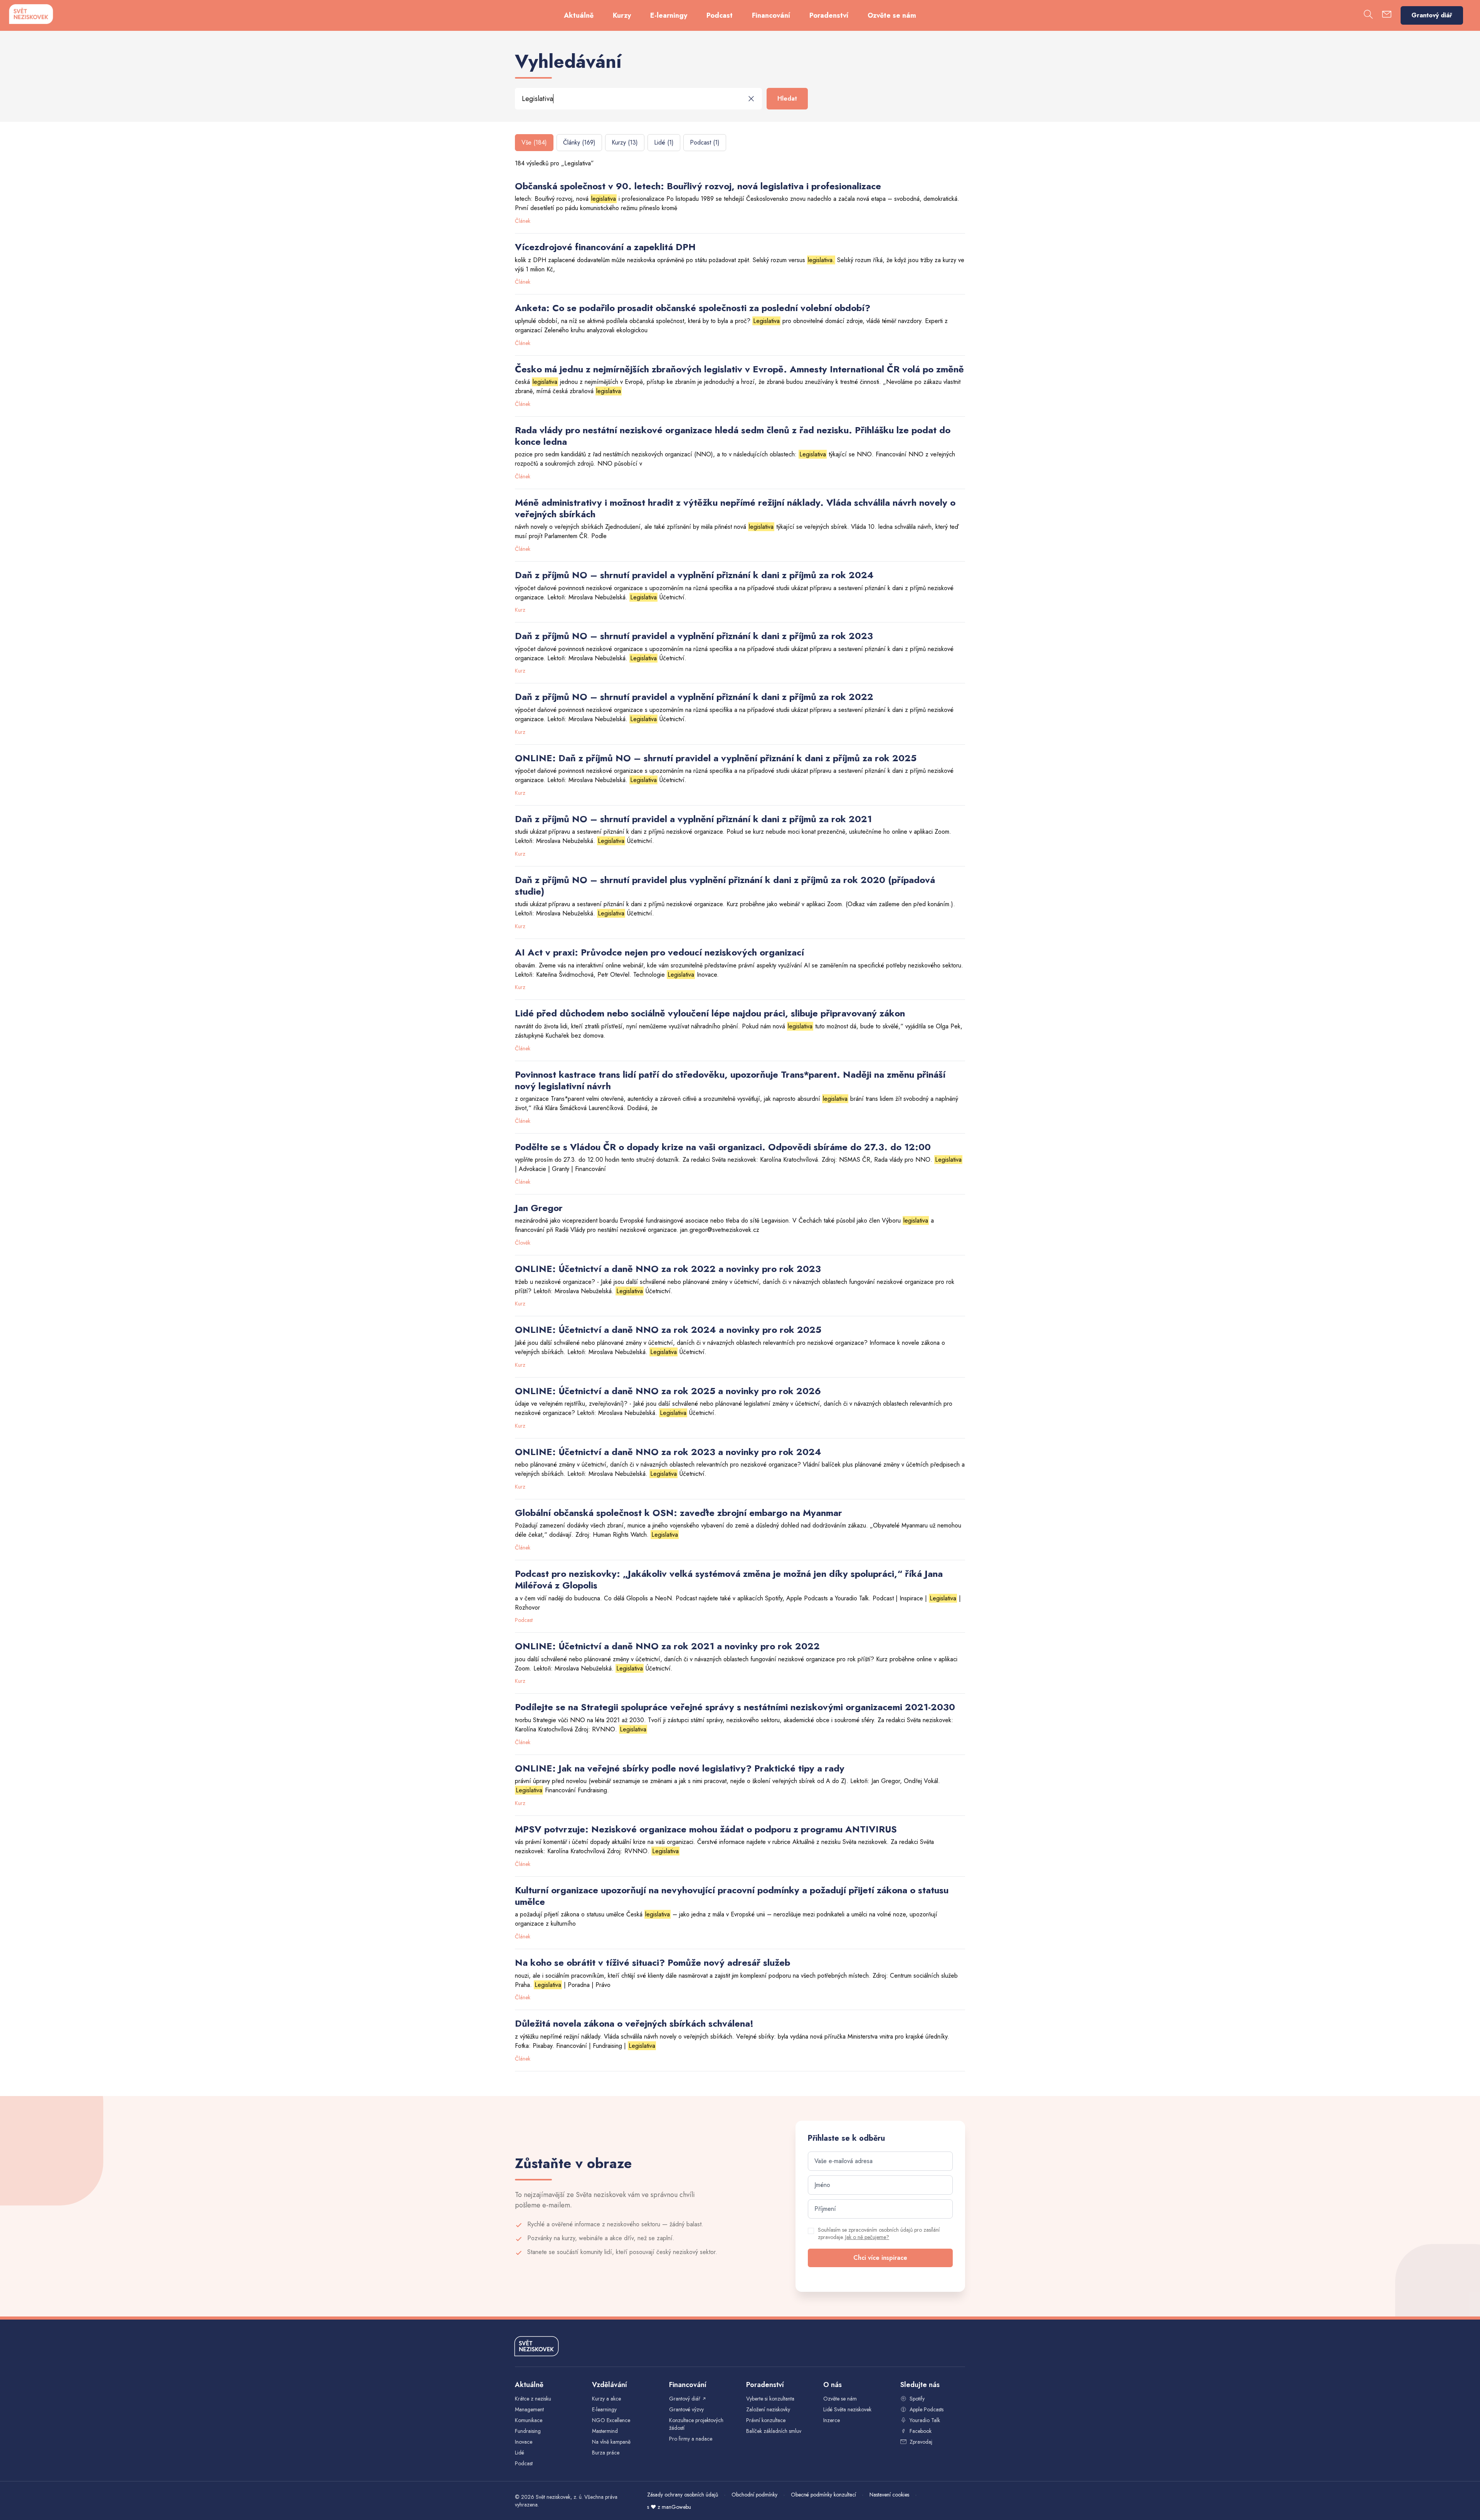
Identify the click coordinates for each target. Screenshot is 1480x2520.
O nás (832, 2385)
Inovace (524, 2442)
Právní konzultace (766, 2420)
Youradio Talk (925, 2420)
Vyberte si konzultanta (770, 2399)
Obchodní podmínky (754, 2495)
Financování (771, 15)
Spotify (917, 2399)
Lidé (520, 2453)
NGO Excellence (611, 2420)
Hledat (787, 98)
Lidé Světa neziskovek (847, 2409)
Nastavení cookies (889, 2495)
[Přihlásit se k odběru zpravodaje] (1387, 16)
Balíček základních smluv (774, 2431)
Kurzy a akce (606, 2399)
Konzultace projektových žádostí (696, 2424)
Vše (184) (534, 142)
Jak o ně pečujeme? (867, 2237)
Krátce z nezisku (533, 2399)
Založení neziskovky (768, 2409)
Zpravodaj (921, 2442)
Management (529, 2409)
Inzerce (832, 2420)
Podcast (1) (705, 142)
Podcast (720, 15)
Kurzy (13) (625, 142)
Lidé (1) (664, 142)
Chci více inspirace (880, 2258)
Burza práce (606, 2453)
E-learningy (669, 15)
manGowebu (676, 2507)
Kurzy (622, 15)
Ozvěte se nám (892, 15)
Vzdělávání (610, 2385)
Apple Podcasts (927, 2409)
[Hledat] (1368, 16)
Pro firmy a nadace (691, 2439)
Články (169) (579, 142)
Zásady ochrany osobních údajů (683, 2495)
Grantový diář (1432, 15)
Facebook (921, 2431)
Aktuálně (579, 15)
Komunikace (529, 2420)
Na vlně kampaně (611, 2442)
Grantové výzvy (686, 2409)
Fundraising (528, 2431)
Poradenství (829, 15)
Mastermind (605, 2431)
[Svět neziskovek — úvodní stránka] (31, 14)
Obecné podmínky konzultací (823, 2495)
